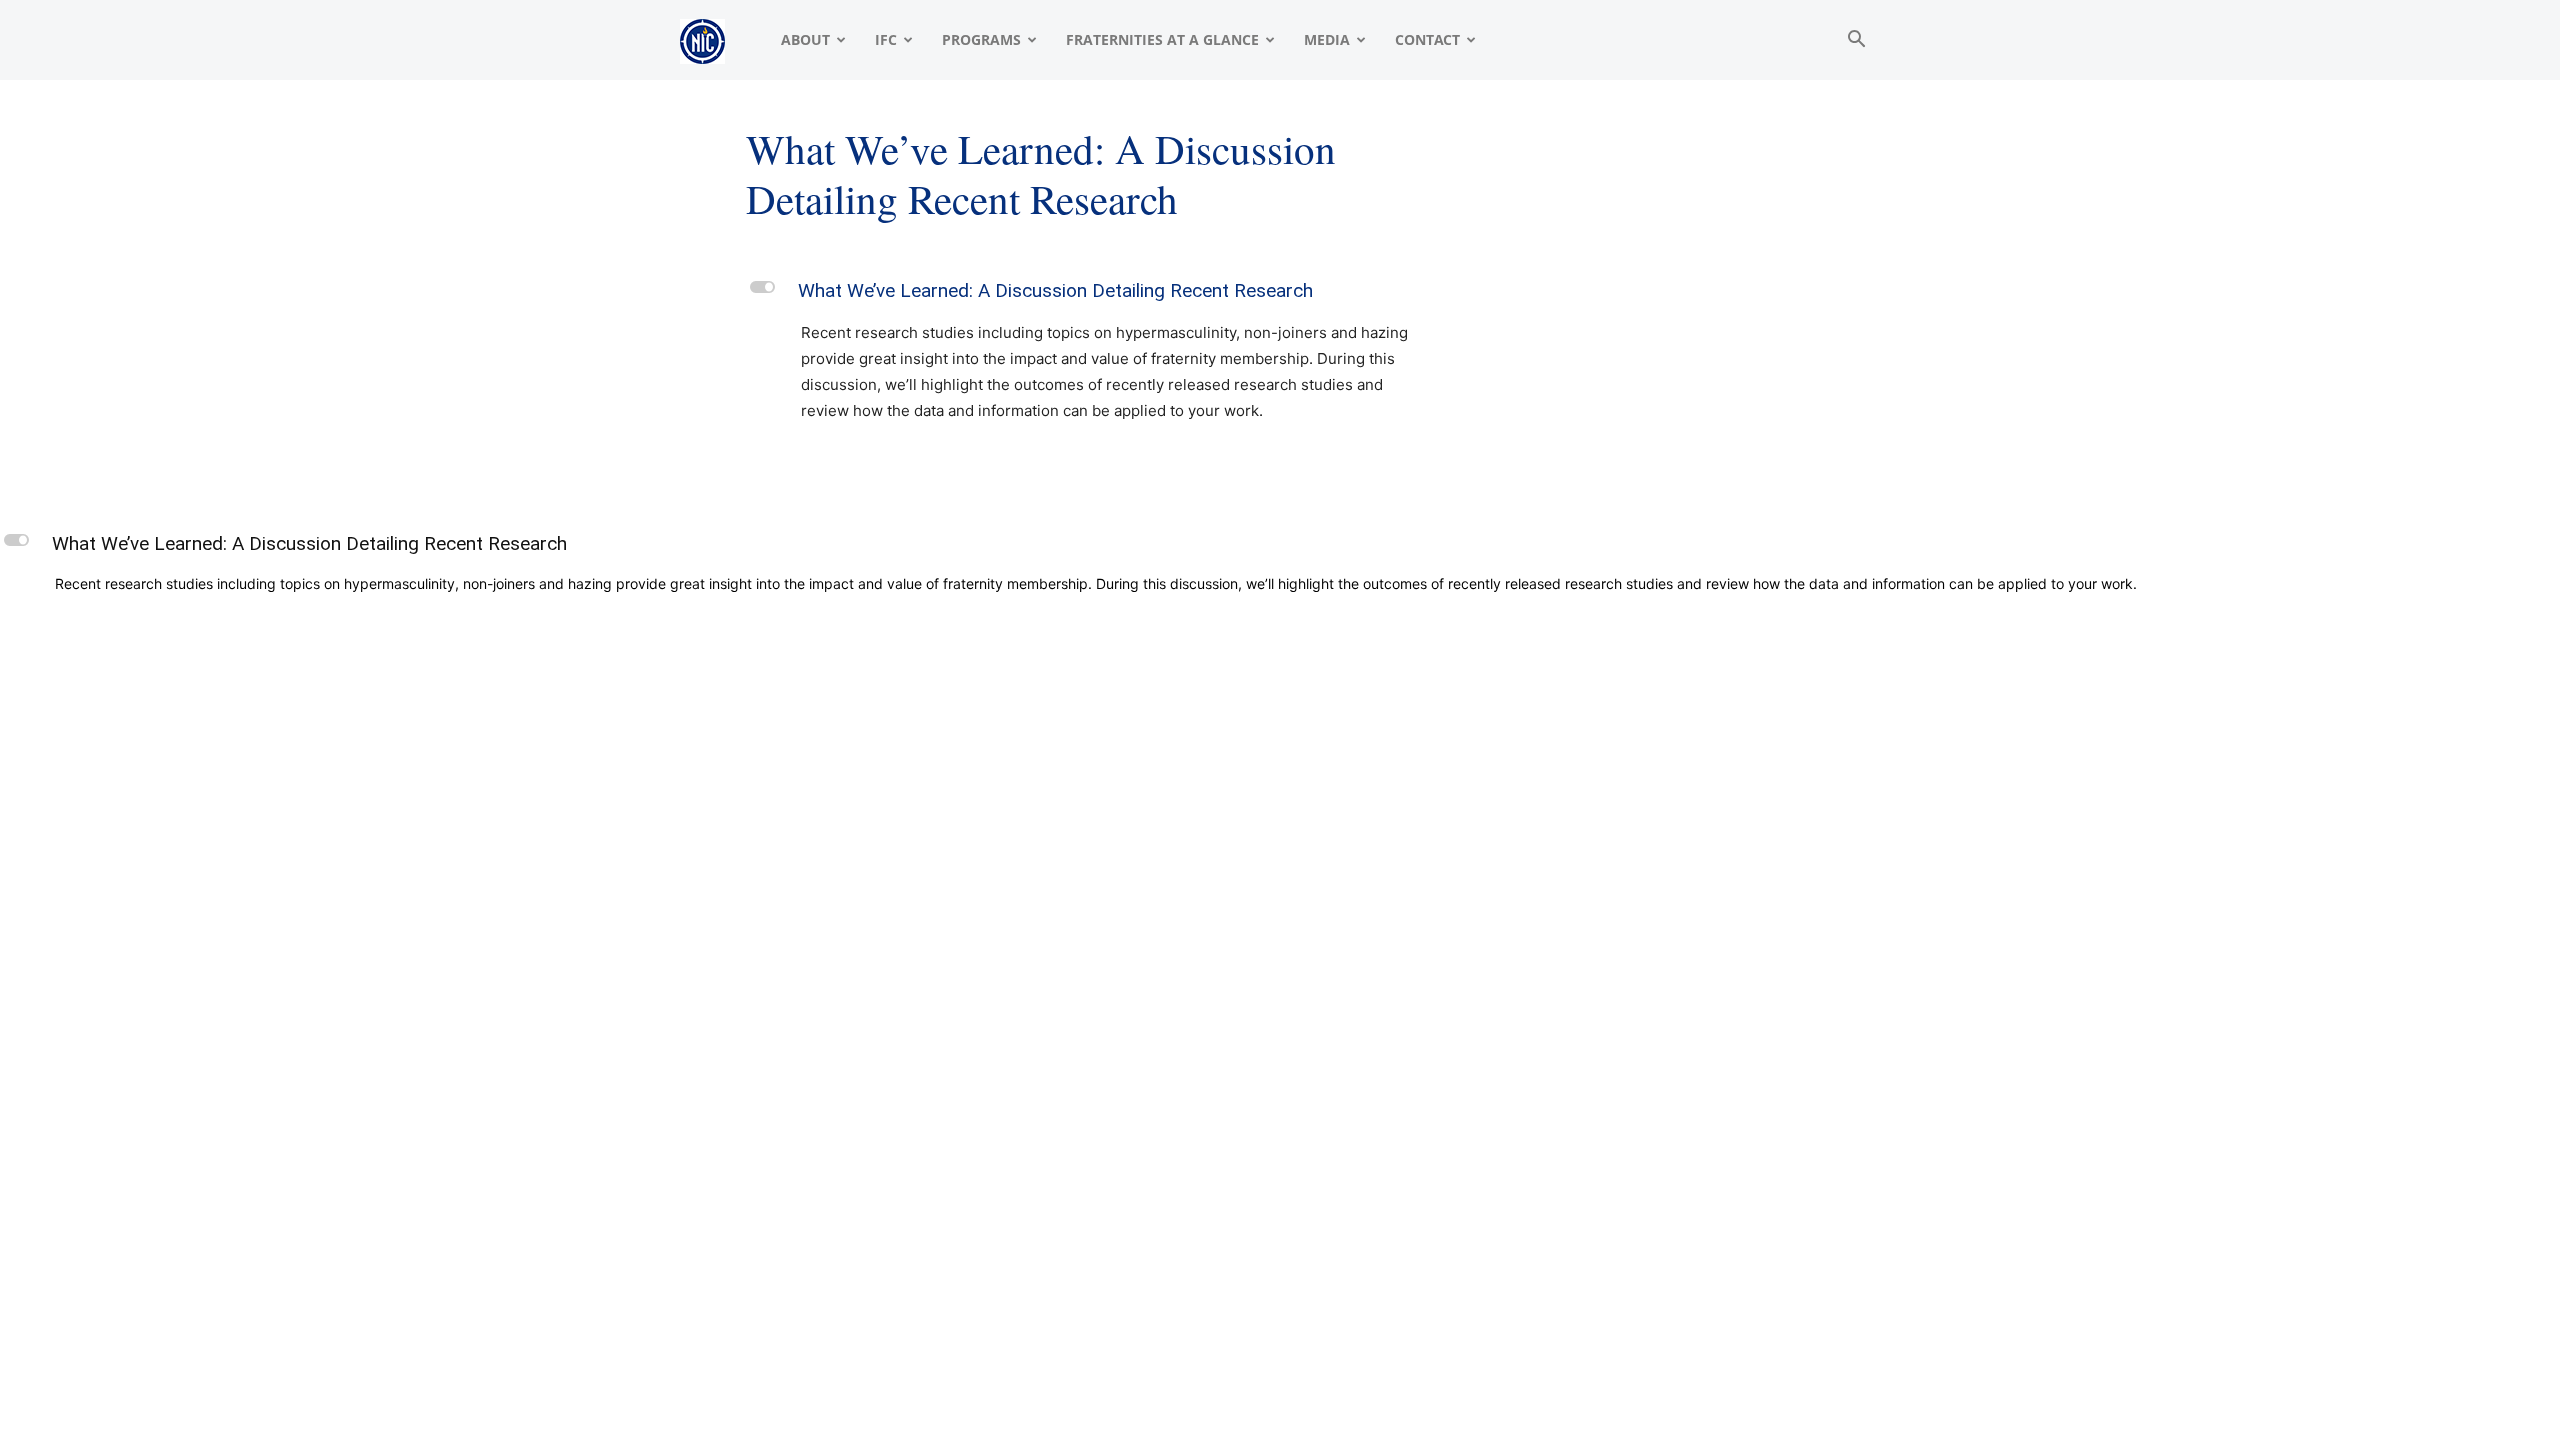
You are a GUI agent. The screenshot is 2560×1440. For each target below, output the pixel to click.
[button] (1856, 41)
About (805, 39)
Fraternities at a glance (1162, 39)
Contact (1427, 39)
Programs (981, 39)
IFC (886, 39)
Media (1327, 39)
